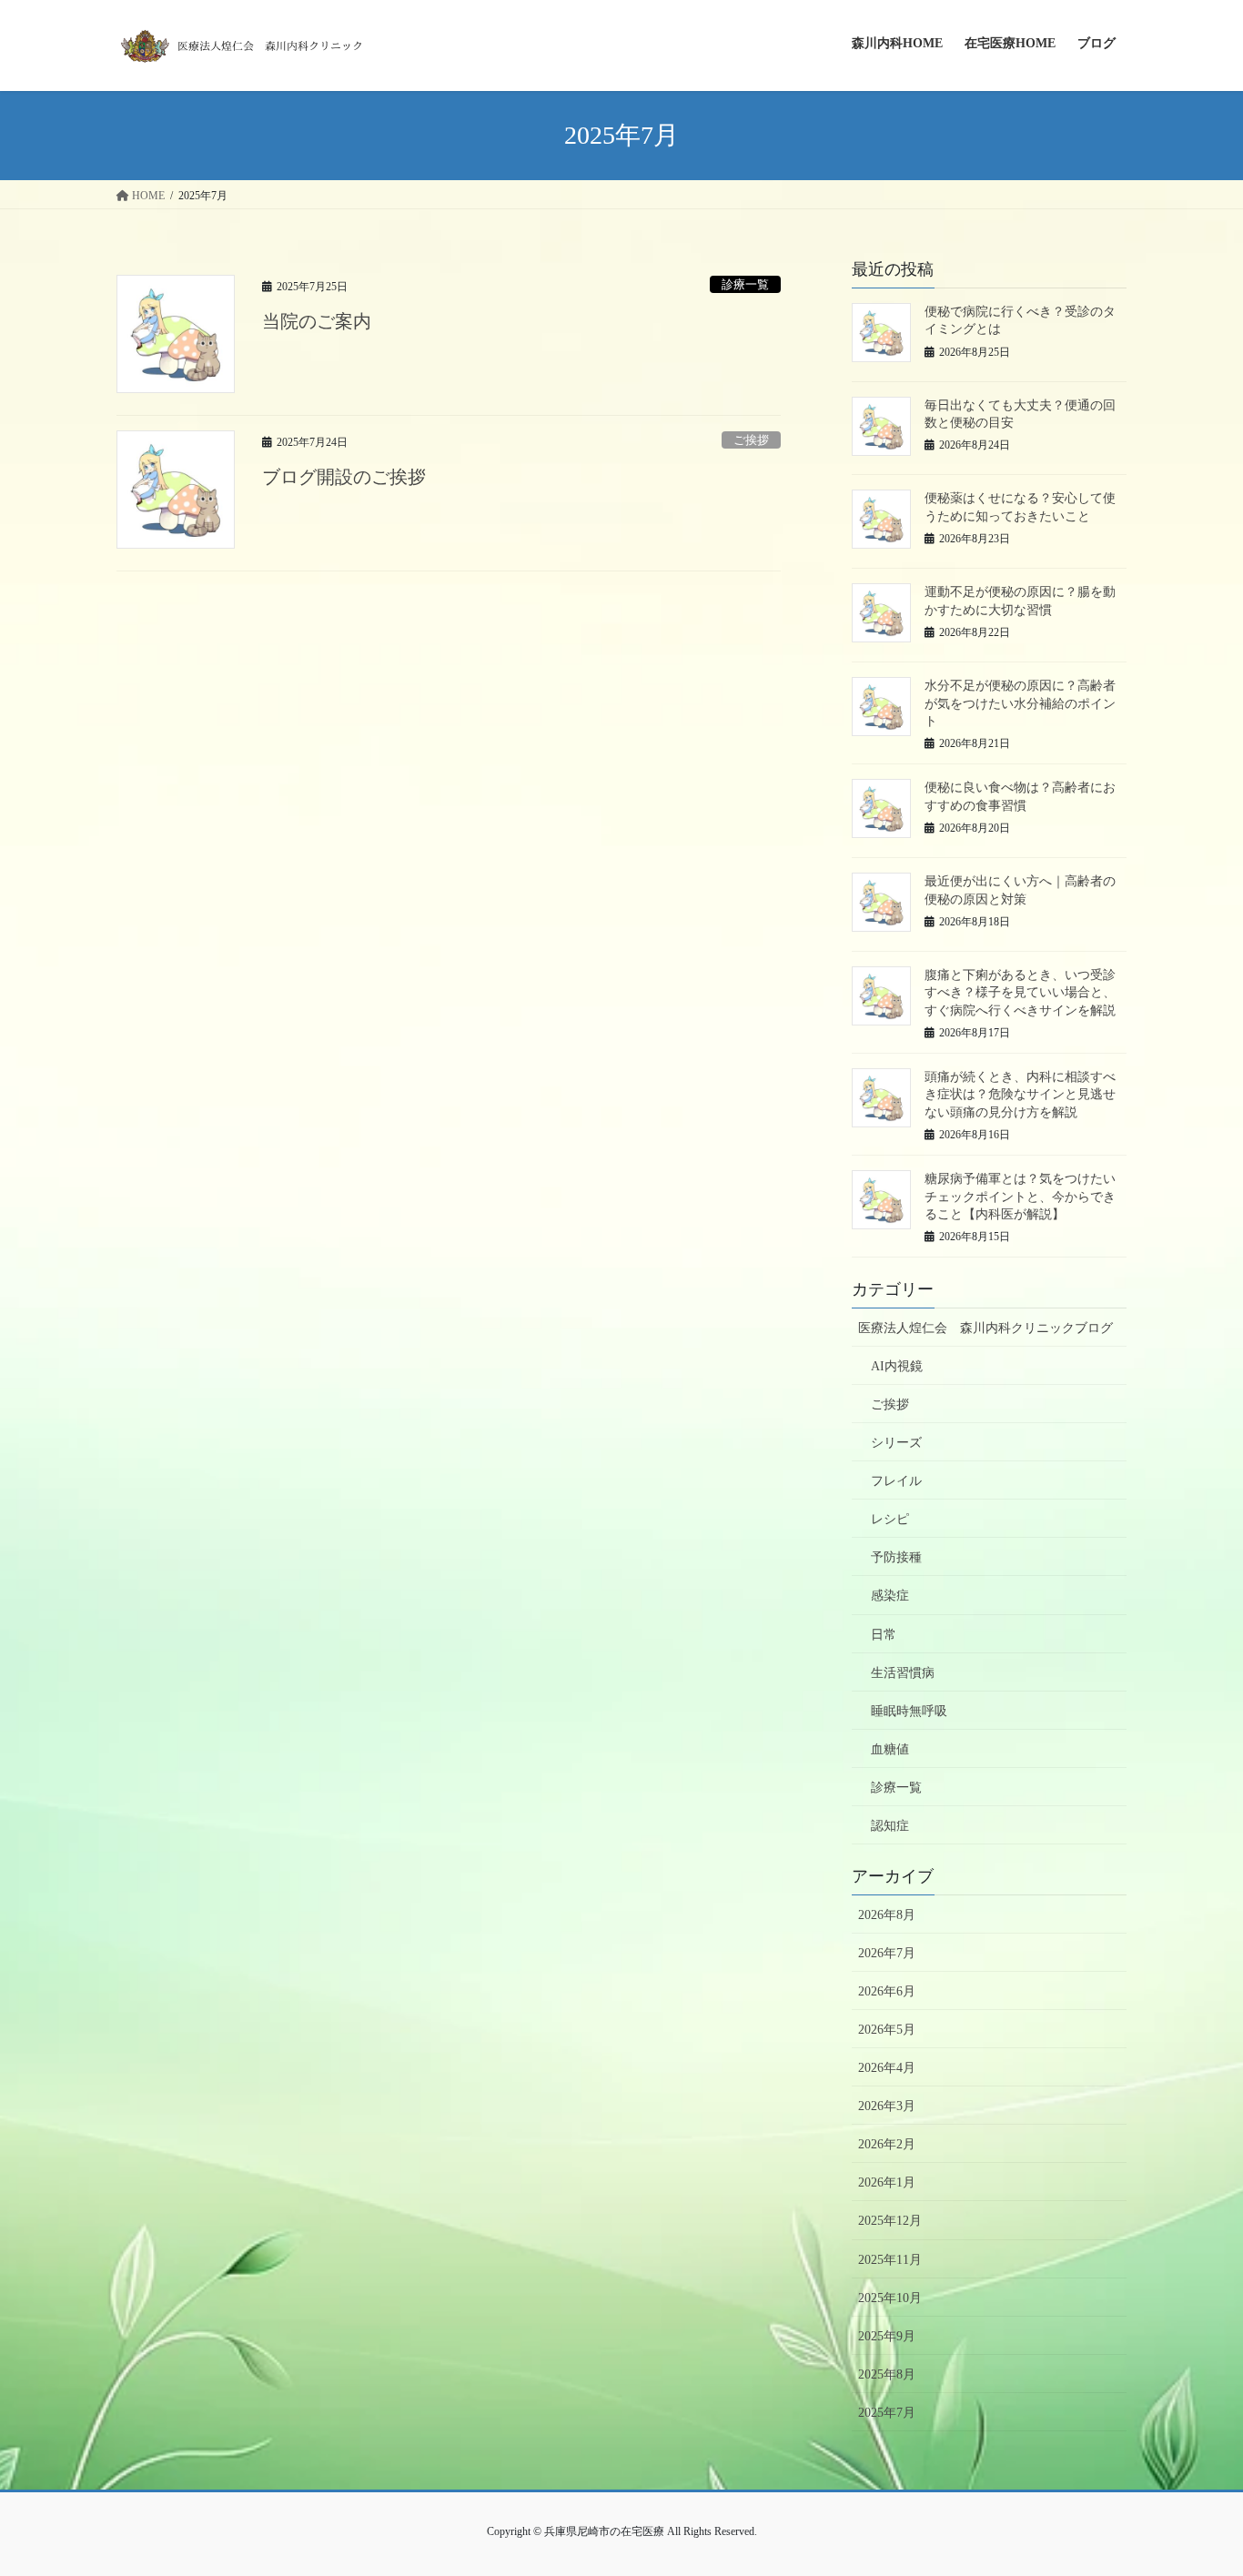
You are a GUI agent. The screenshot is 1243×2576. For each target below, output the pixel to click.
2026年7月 (887, 1953)
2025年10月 (890, 2298)
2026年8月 (887, 1915)
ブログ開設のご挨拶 (344, 477)
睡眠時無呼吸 (909, 1711)
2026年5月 (887, 2030)
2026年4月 (887, 2068)
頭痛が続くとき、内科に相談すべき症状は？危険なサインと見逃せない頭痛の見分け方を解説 (1020, 1095)
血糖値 (890, 1749)
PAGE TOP (1197, 2483)
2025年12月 (890, 2221)
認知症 (890, 1826)
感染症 (890, 1596)
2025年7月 (887, 2413)
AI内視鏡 (897, 1366)
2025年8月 (887, 2374)
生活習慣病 (903, 1673)
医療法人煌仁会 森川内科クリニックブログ (985, 1328)
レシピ (890, 1519)
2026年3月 (887, 2106)
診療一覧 (745, 285)
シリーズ (896, 1443)
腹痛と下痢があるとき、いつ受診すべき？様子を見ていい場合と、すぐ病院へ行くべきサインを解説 (1020, 993)
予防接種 (896, 1557)
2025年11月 (890, 2260)
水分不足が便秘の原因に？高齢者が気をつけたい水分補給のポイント (1020, 703)
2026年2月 (887, 2144)
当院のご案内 (317, 321)
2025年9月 (887, 2336)
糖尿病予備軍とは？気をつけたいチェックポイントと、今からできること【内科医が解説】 (1020, 1197)
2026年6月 (887, 1991)
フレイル (896, 1481)
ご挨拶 (751, 440)
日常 (884, 1635)
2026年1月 (887, 2182)
